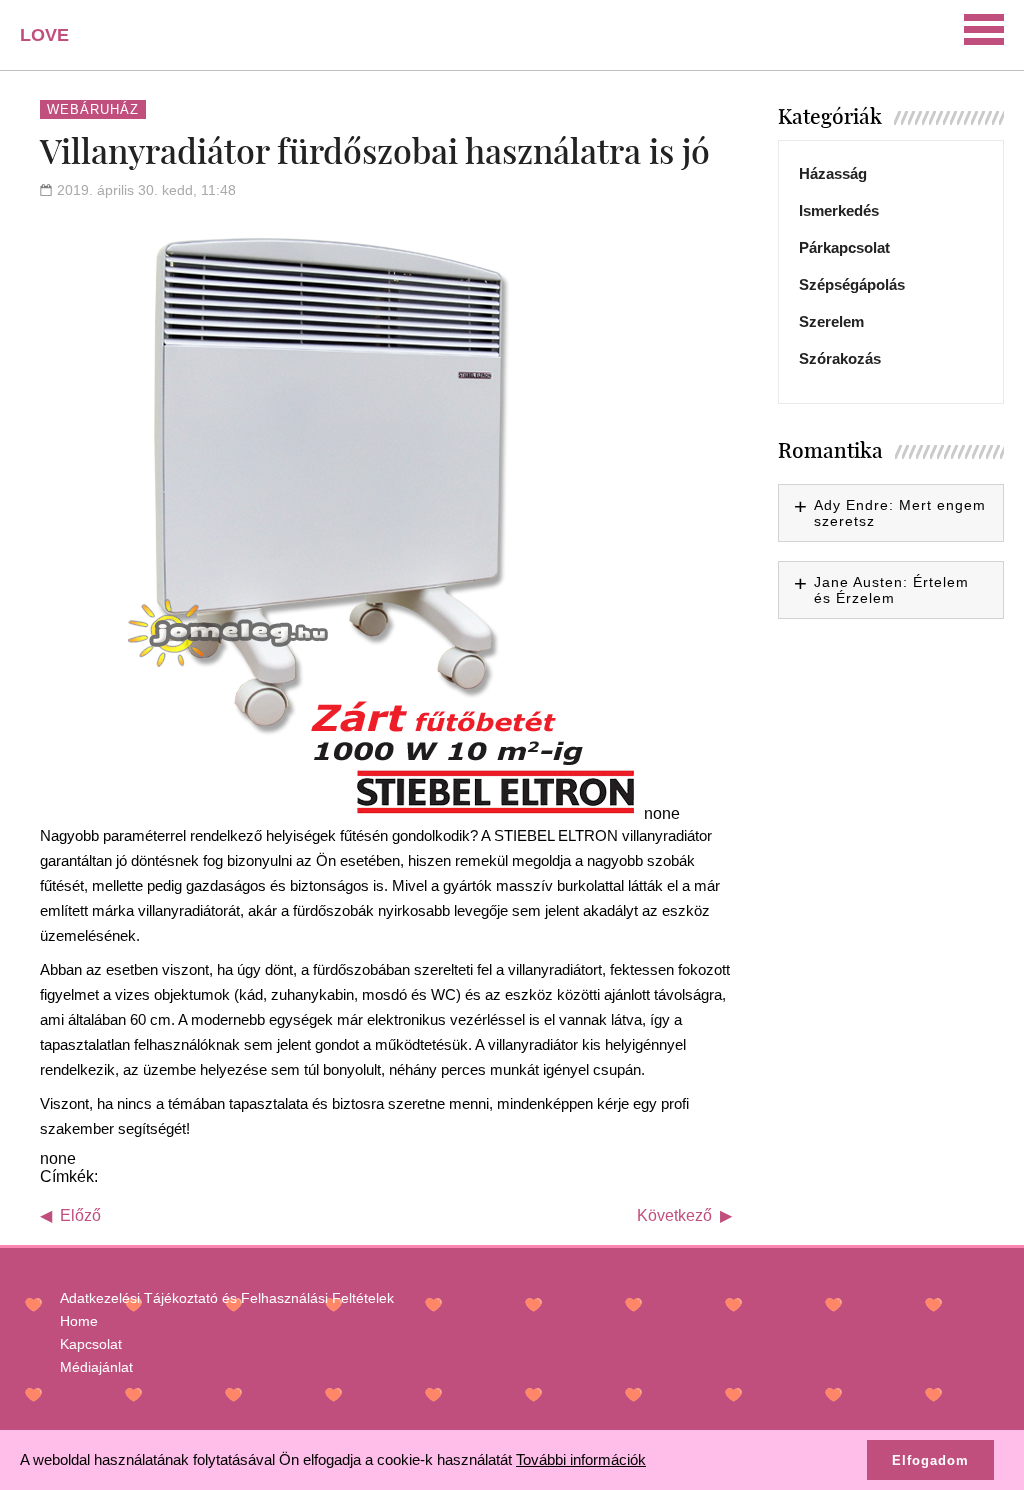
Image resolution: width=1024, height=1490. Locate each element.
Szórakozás (840, 358)
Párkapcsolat (844, 247)
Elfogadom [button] (930, 1460)
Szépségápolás (852, 284)
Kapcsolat (91, 1344)
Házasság (833, 173)
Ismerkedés (839, 210)
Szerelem (831, 321)
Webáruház (93, 109)
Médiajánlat (96, 1367)
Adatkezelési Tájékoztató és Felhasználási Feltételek (227, 1298)
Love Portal (56, 42)
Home (79, 1321)
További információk (581, 1459)
